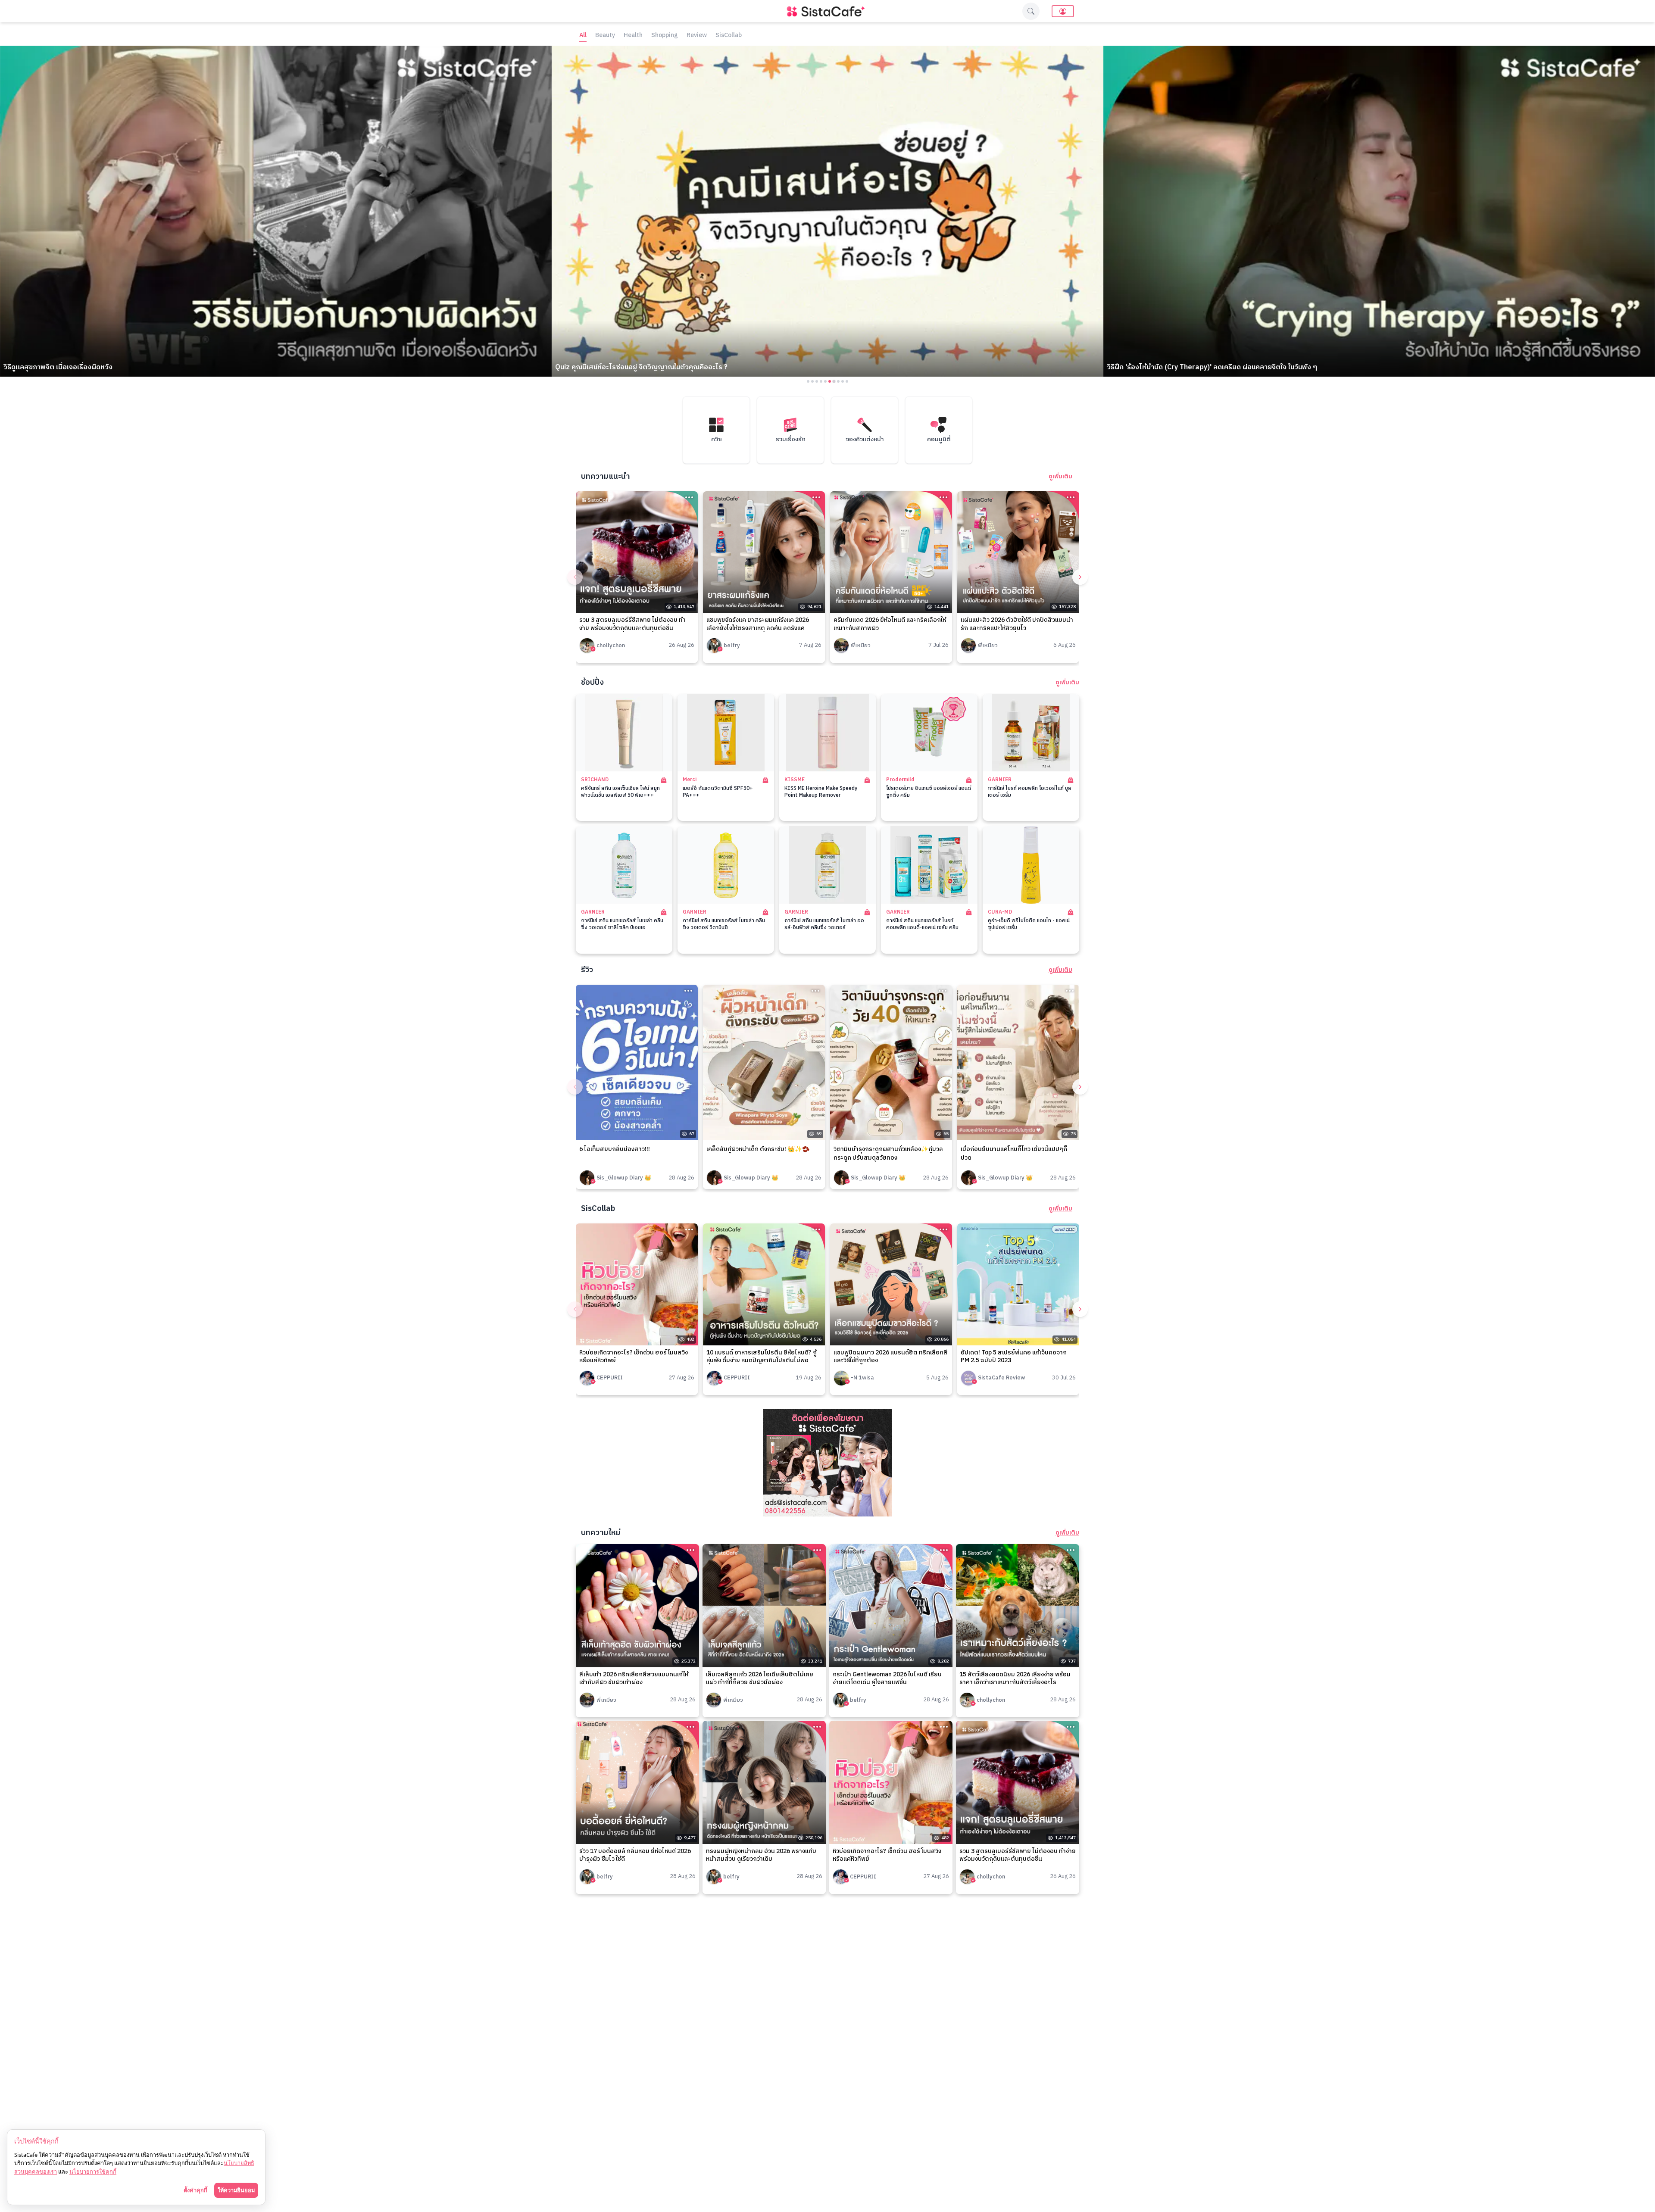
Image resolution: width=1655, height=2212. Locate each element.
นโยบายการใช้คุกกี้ (93, 2171)
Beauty (605, 36)
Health (633, 36)
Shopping (665, 36)
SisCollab (729, 36)
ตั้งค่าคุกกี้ (195, 2190)
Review (697, 36)
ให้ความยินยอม (236, 2190)
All (583, 36)
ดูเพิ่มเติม (1060, 477)
